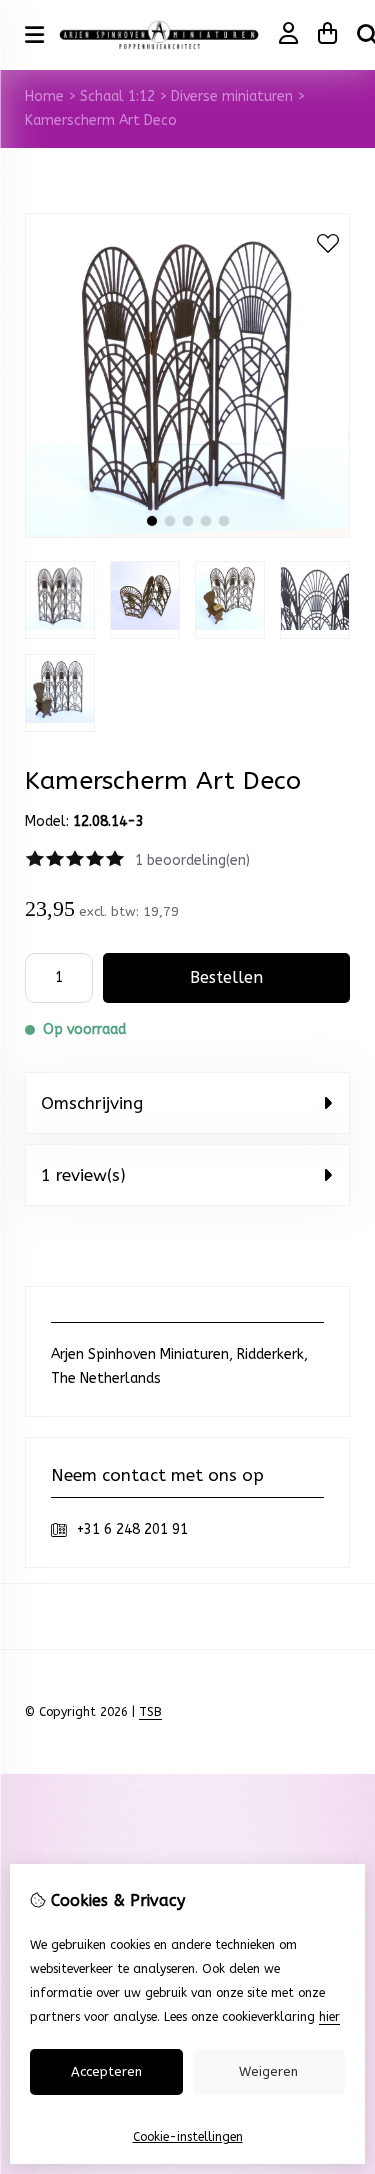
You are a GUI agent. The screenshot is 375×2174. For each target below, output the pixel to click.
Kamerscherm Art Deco (101, 120)
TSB (150, 1712)
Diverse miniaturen (232, 96)
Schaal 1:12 (117, 96)
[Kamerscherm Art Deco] (187, 533)
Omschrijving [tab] (92, 1103)
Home (44, 96)
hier (329, 2017)
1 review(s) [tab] (83, 1175)
